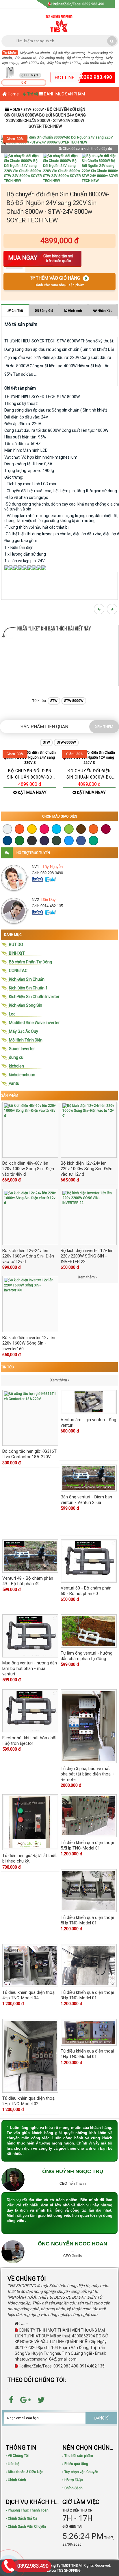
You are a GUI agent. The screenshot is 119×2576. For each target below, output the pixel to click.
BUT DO (16, 945)
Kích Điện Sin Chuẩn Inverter (34, 997)
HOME (15, 109)
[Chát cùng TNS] (38, 879)
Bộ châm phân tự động (85, 58)
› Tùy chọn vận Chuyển (80, 2472)
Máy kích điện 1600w (64, 63)
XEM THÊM (104, 727)
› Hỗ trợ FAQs (73, 2480)
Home (13, 94)
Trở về (32, 94)
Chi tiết (17, 311)
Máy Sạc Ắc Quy (24, 1031)
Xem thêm (59, 1380)
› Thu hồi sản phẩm (78, 2456)
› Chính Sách (16, 2480)
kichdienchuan (22, 1075)
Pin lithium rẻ (25, 58)
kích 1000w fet (32, 63)
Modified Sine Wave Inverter (34, 1023)
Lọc (12, 1014)
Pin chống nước (51, 58)
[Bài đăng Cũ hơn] (113, 609)
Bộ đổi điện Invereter (69, 53)
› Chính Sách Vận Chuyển (26, 2527)
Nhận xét (104, 311)
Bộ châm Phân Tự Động (30, 962)
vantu (14, 1083)
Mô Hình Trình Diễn (26, 1040)
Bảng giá (46, 311)
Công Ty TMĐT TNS (63, 2566)
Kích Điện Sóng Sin (26, 1005)
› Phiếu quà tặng (75, 2464)
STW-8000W (34, 109)
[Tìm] (112, 41)
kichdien (16, 1066)
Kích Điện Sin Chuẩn (27, 979)
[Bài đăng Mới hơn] (100, 609)
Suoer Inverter (22, 1049)
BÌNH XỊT (17, 953)
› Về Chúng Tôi (17, 2456)
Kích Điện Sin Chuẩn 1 (28, 988)
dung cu (16, 1057)
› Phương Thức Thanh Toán (27, 2510)
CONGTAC (18, 971)
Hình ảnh (75, 311)
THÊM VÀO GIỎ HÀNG (61, 281)
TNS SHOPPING (69, 2571)
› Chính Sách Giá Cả (22, 2518)
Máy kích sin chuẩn (35, 53)
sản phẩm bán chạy (99, 63)
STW (54, 701)
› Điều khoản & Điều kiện (25, 2472)
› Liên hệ (12, 2464)
